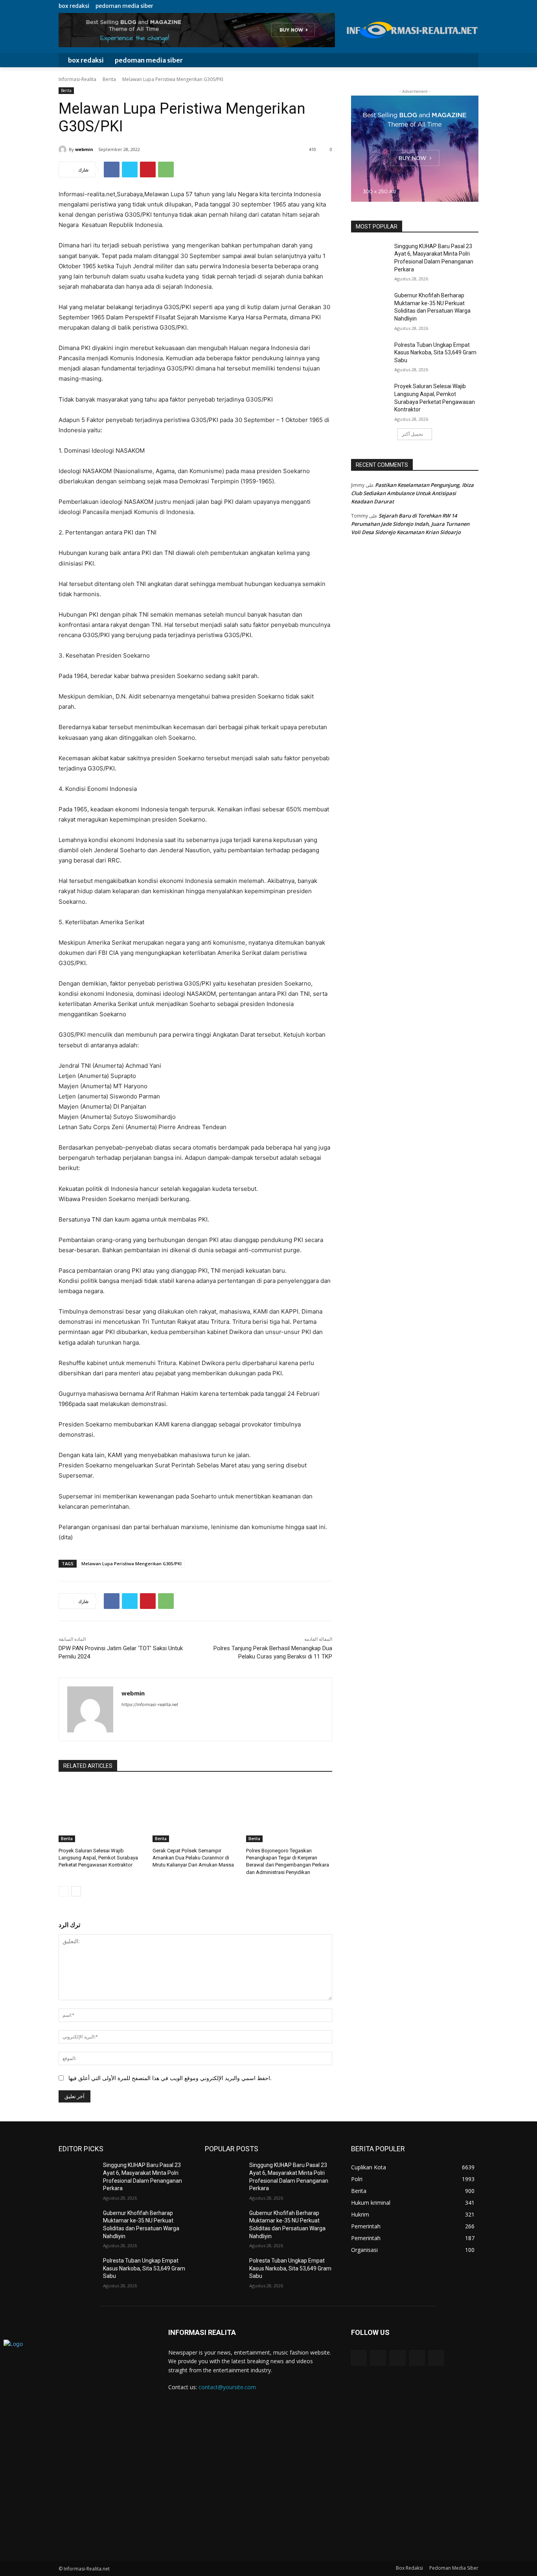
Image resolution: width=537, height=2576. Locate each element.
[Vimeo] (465, 6)
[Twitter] (456, 6)
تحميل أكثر (412, 434)
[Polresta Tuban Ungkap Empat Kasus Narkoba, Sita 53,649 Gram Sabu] (370, 355)
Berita (109, 79)
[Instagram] (447, 6)
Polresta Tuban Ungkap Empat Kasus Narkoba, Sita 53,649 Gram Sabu (435, 353)
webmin (84, 149)
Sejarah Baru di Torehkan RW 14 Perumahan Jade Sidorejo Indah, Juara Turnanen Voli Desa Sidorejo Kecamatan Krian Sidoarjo (410, 524)
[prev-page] (63, 1891)
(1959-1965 (256, 481)
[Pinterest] (148, 170)
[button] (467, 60)
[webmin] (64, 149)
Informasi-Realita (77, 79)
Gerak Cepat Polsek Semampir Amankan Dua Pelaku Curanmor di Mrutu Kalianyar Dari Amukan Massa (194, 1858)
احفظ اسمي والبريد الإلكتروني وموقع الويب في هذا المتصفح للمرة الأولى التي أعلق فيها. (170, 2078)
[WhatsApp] (166, 170)
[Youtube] (474, 6)
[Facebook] (438, 6)
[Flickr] (397, 2358)
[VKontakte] (436, 2358)
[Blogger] (359, 2358)
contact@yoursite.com (227, 2387)
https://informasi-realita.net (150, 1704)
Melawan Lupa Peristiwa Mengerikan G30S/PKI (131, 1563)
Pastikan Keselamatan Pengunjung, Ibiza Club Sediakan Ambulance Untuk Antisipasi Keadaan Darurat (412, 493)
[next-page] (76, 1891)
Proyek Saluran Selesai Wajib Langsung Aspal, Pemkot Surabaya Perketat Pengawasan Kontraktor (98, 1858)
